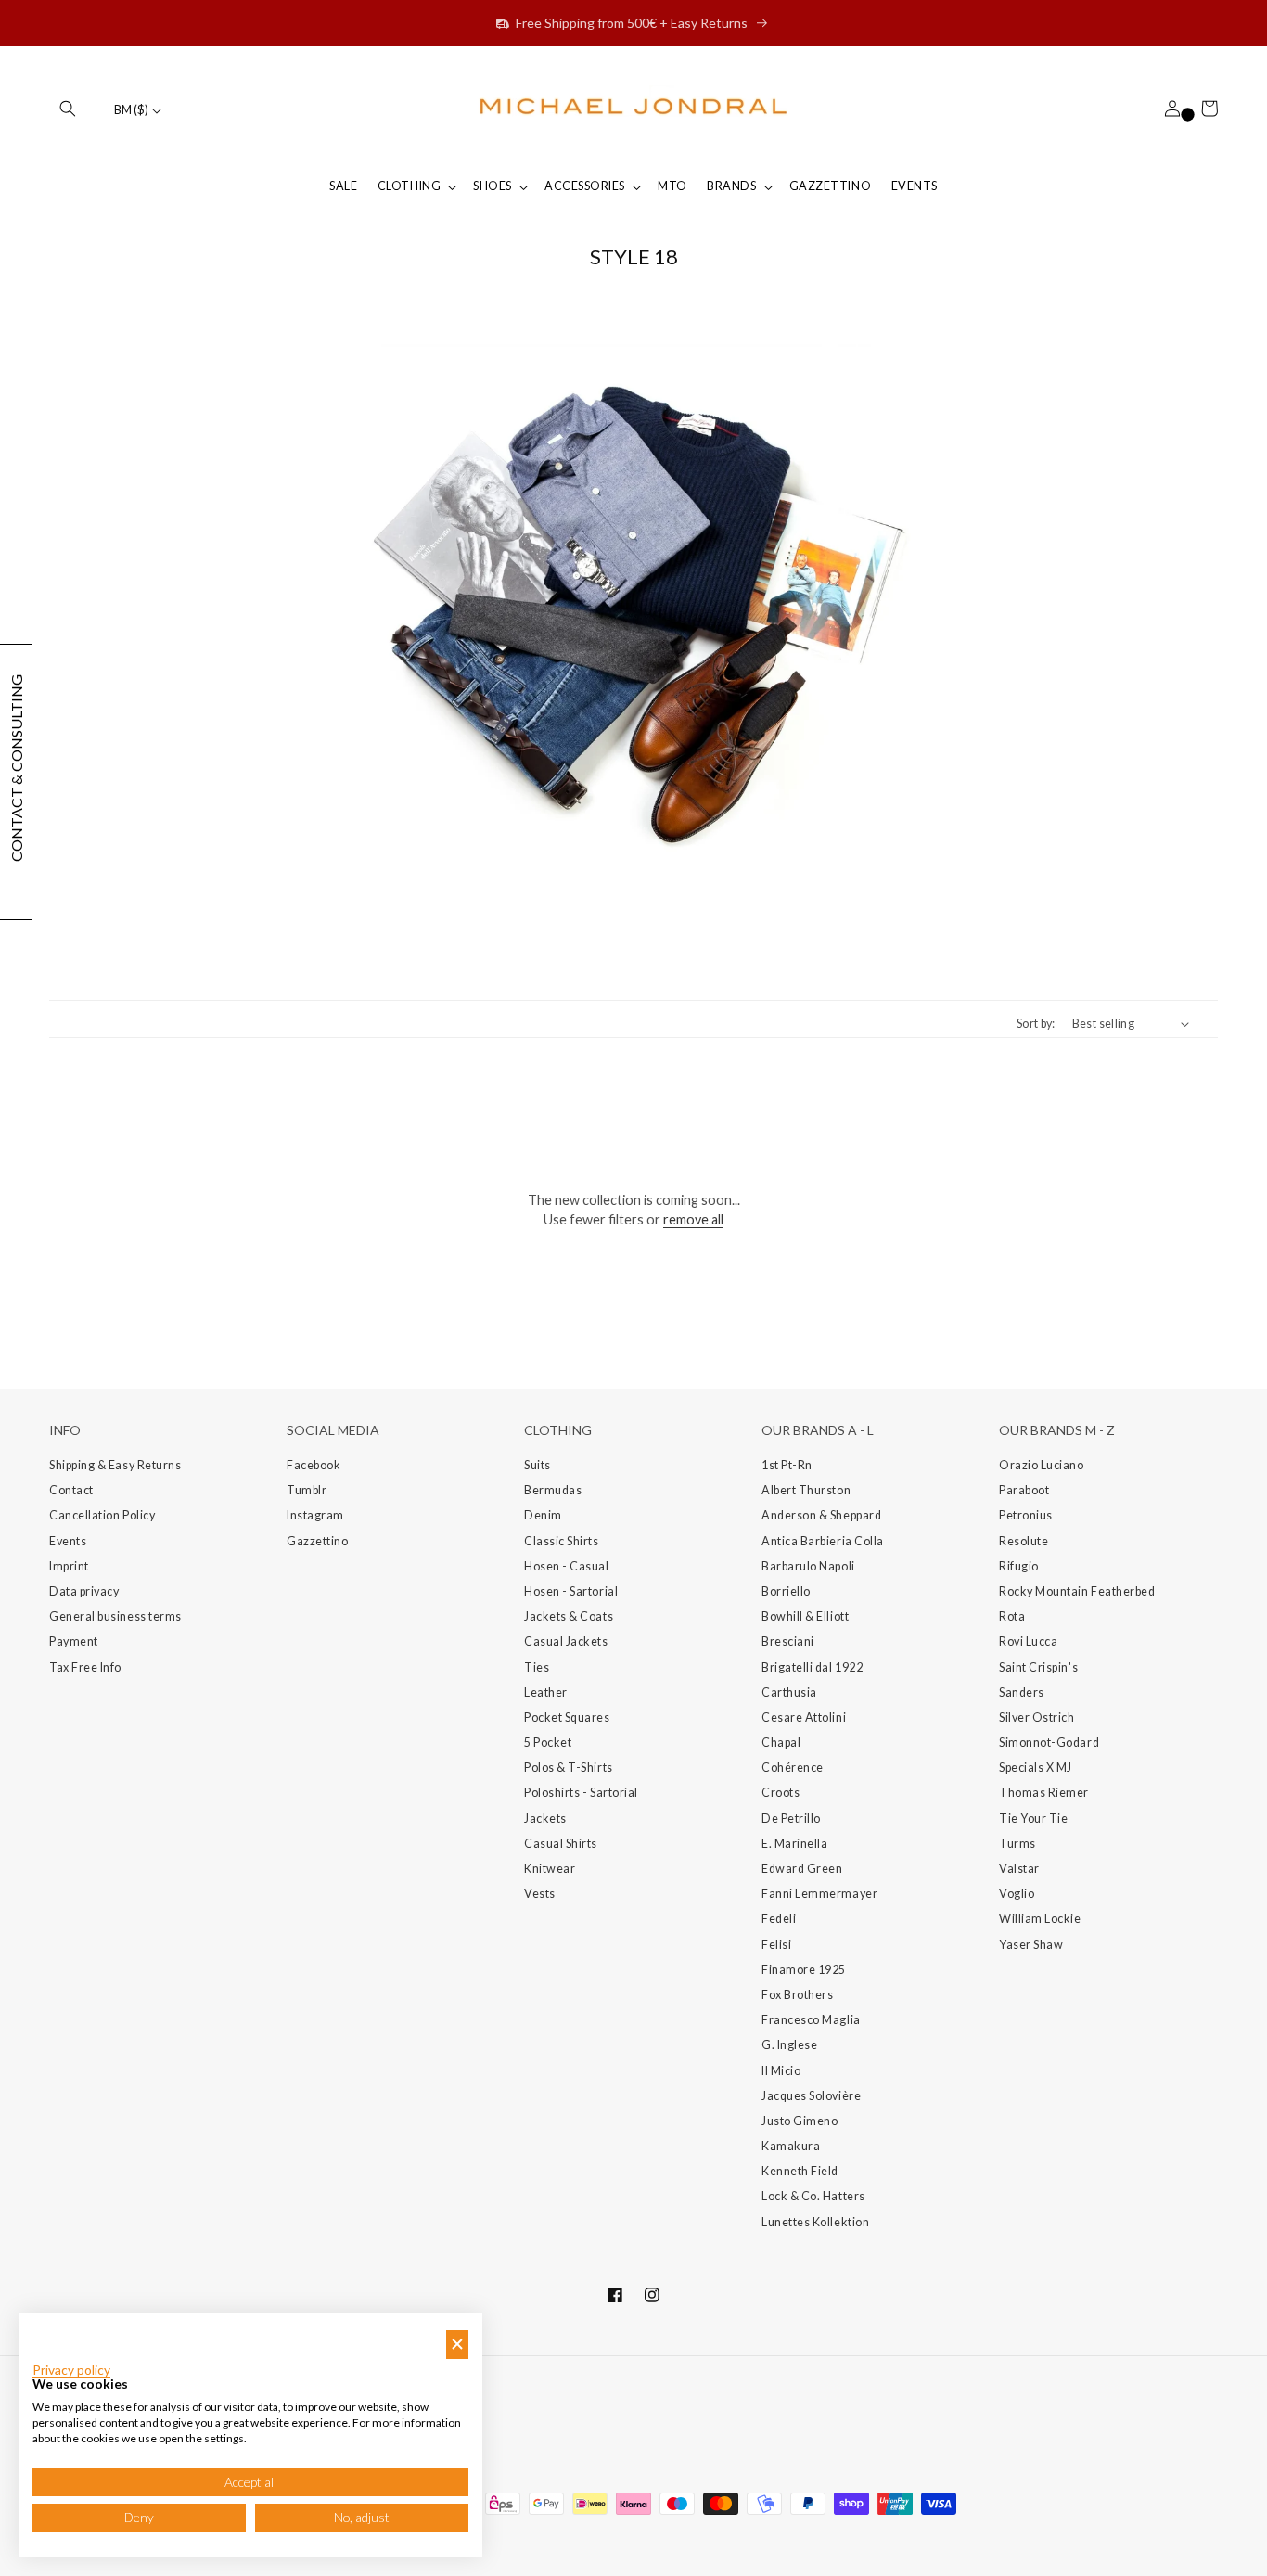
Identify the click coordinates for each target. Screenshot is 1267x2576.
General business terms (115, 1616)
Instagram (315, 1515)
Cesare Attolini (804, 1717)
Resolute (1024, 1541)
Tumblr (307, 1490)
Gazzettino (317, 1541)
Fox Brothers (797, 1995)
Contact (71, 1490)
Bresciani (788, 1641)
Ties (537, 1667)
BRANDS (731, 186)
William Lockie (1040, 1919)
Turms (1017, 1844)
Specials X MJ (1036, 1768)
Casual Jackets (566, 1641)
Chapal (781, 1743)
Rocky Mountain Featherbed (1077, 1591)
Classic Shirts (562, 1541)
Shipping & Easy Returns (115, 1465)
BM (131, 110)
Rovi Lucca (1028, 1641)
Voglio (1017, 1894)
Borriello (786, 1591)
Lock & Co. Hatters (813, 2196)
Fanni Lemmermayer (819, 1894)
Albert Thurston (806, 1490)
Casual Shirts (561, 1844)
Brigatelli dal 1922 (812, 1667)
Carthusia (789, 1692)
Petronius (1026, 1515)
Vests (540, 1894)
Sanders (1022, 1692)
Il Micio (781, 2071)
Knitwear (550, 1869)
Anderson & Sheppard (821, 1515)
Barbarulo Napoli (808, 1566)
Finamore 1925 (804, 1970)
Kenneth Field (800, 2171)
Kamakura (791, 2146)
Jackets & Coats (569, 1616)
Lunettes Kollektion (815, 2222)
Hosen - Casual (567, 1566)
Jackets (545, 1819)
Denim (543, 1515)
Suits (538, 1465)
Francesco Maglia (811, 2020)
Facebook (314, 1465)
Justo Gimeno (800, 2121)
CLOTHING (409, 186)
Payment (74, 1641)
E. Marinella (794, 1844)
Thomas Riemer (1044, 1793)
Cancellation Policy (102, 1515)
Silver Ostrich (1037, 1717)
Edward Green (802, 1869)
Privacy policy (71, 2370)
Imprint (69, 1566)
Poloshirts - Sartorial (581, 1793)
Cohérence (793, 1768)
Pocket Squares (567, 1717)
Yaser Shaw (1031, 1945)
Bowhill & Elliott (805, 1616)
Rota (1012, 1616)
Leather (546, 1692)
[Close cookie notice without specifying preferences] (457, 2345)
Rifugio (1019, 1566)
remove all (693, 1219)
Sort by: (1036, 1024)
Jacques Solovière (811, 2096)
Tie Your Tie (1033, 1819)
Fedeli (779, 1919)
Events (68, 1541)
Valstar (1019, 1869)
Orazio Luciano (1042, 1465)
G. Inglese (789, 2045)
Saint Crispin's (1038, 1667)
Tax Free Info (85, 1667)
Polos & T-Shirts (569, 1768)
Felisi (776, 1945)
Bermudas (553, 1490)
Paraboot (1024, 1490)
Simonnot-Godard (1049, 1743)
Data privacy (84, 1591)
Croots (781, 1793)
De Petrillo (791, 1819)
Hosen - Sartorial (571, 1591)
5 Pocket (548, 1743)
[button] (68, 109)
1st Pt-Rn (787, 1465)
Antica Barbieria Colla (823, 1541)
